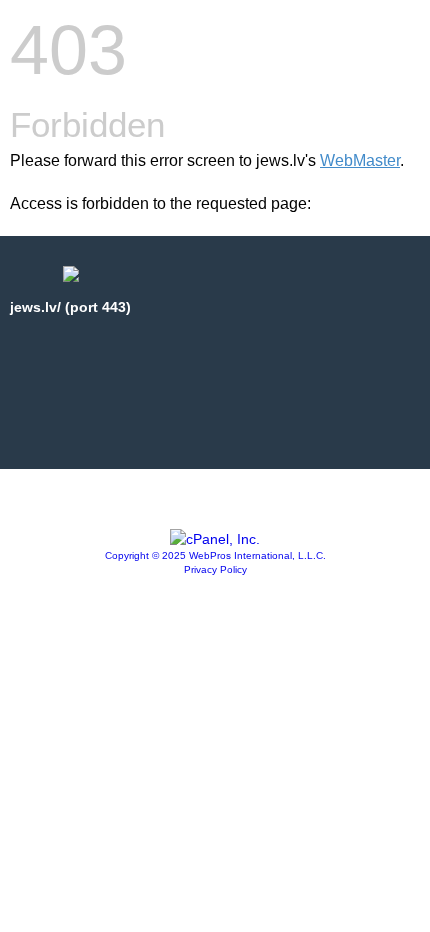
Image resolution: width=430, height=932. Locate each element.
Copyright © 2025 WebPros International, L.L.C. (215, 555)
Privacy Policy (215, 569)
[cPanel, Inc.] (215, 539)
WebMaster (360, 160)
